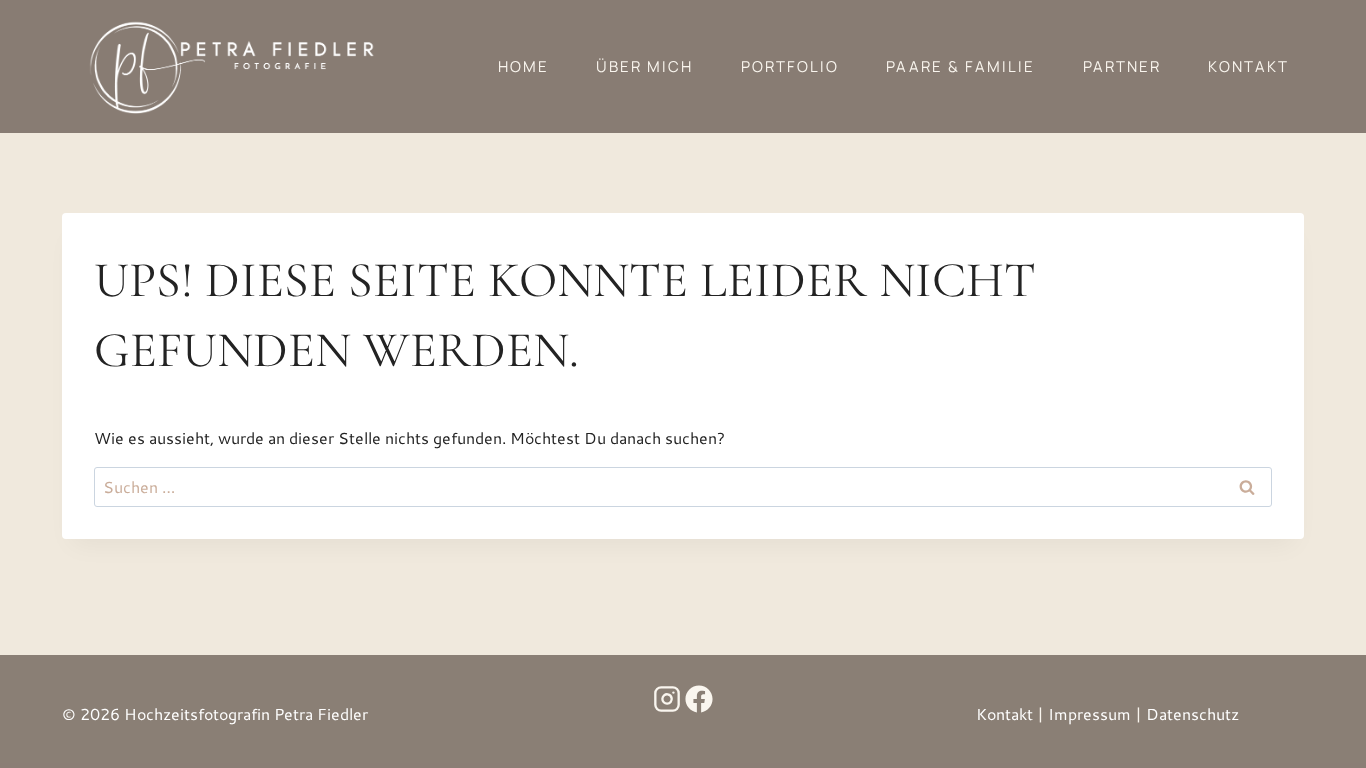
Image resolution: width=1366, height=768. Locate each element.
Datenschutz (1192, 713)
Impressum (1089, 713)
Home (523, 66)
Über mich (644, 66)
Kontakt (1248, 66)
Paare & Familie (960, 66)
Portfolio (790, 66)
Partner (1122, 66)
